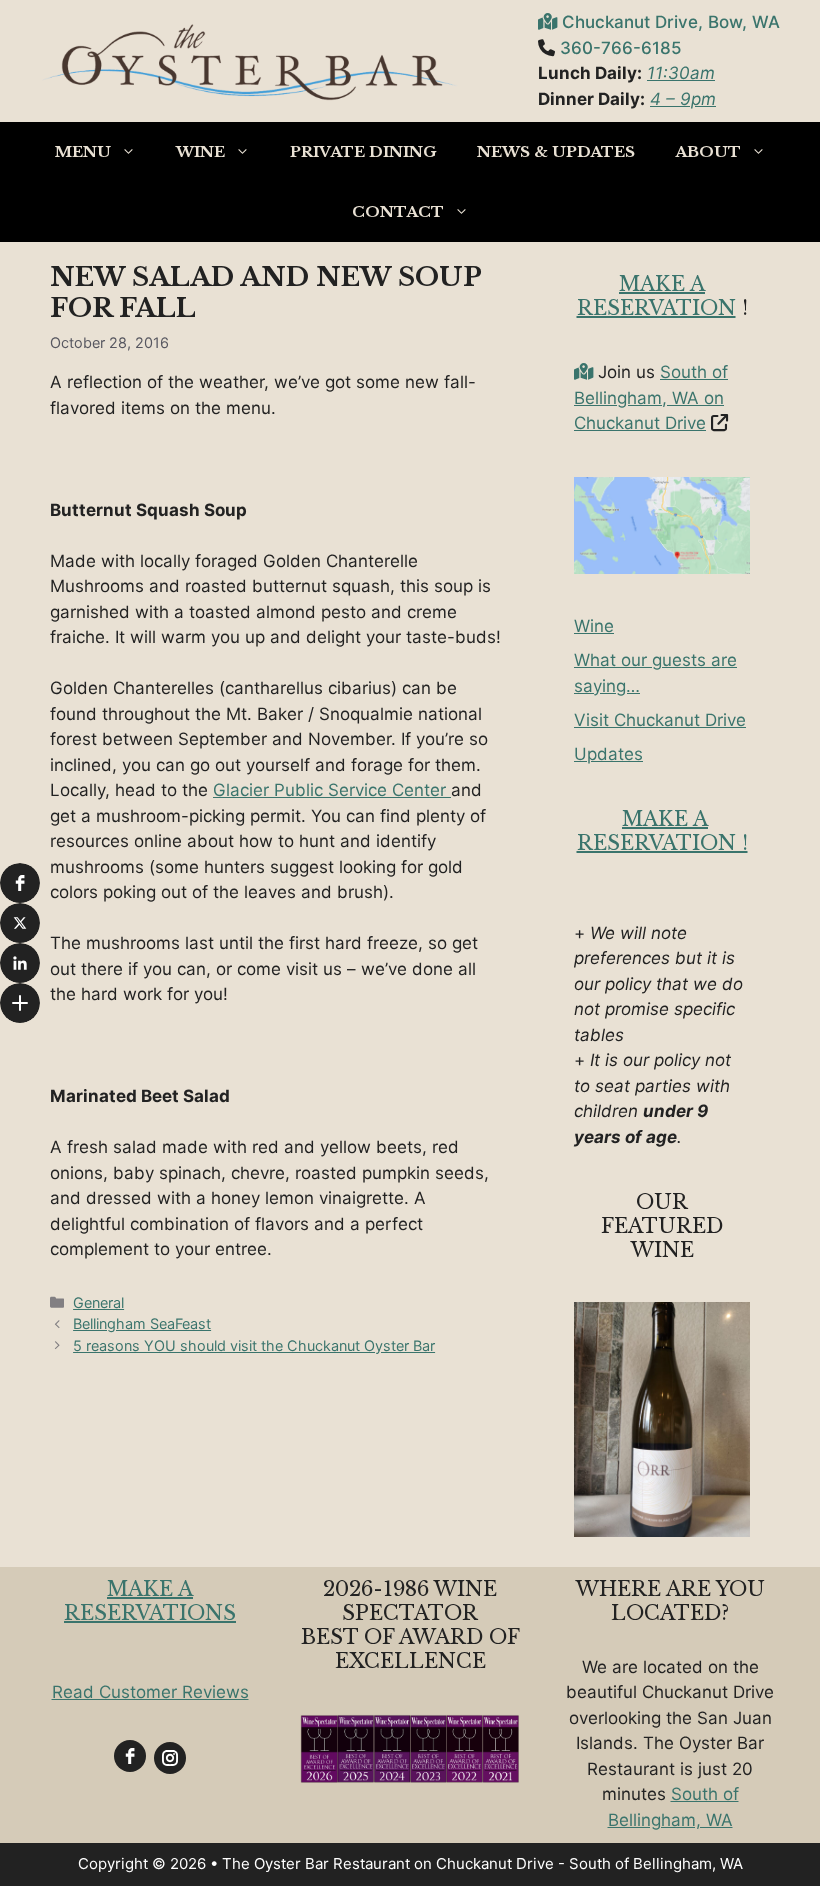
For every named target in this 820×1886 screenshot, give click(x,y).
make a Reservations (150, 1601)
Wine (200, 151)
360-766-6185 (621, 48)
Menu (83, 151)
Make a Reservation (656, 296)
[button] (20, 883)
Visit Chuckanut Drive (660, 720)
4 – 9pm (683, 99)
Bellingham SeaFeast (142, 1323)
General (98, 1302)
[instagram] (170, 1758)
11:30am (681, 73)
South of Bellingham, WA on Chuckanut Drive (651, 397)
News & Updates (556, 151)
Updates (608, 754)
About (708, 151)
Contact (398, 211)
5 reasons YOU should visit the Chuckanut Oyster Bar (254, 1345)
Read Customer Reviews (150, 1692)
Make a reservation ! (662, 831)
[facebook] (130, 1756)
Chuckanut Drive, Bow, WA (671, 22)
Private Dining (363, 151)
